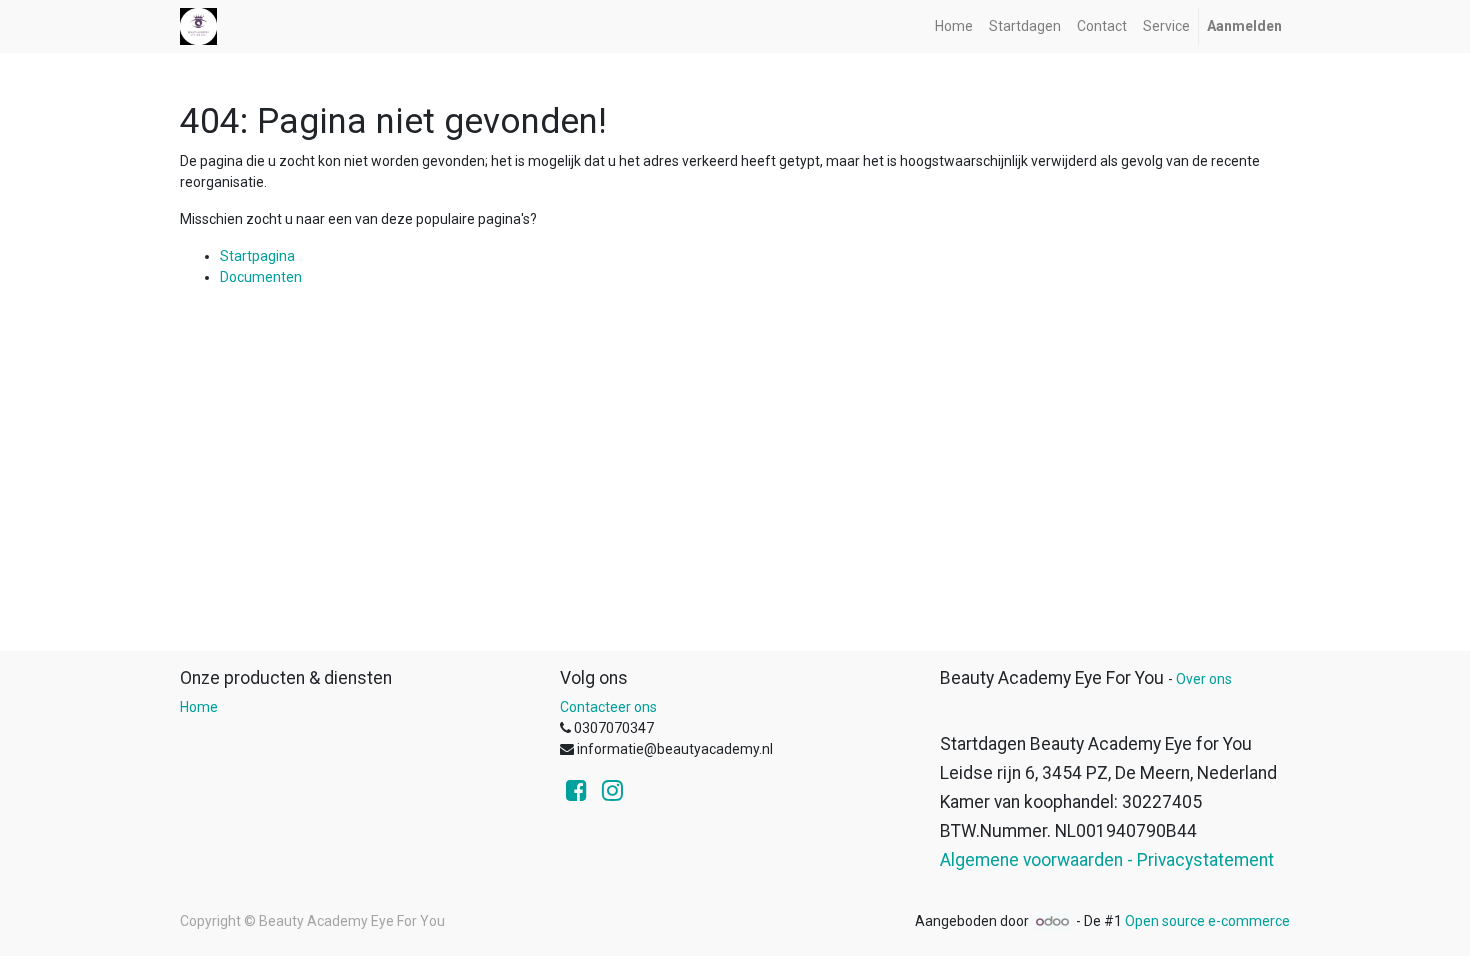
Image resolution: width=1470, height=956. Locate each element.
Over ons (1204, 679)
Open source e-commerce (1207, 921)
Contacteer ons (608, 707)
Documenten (261, 277)
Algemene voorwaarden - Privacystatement (1107, 860)
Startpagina (257, 256)
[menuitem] (954, 26)
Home (199, 707)
